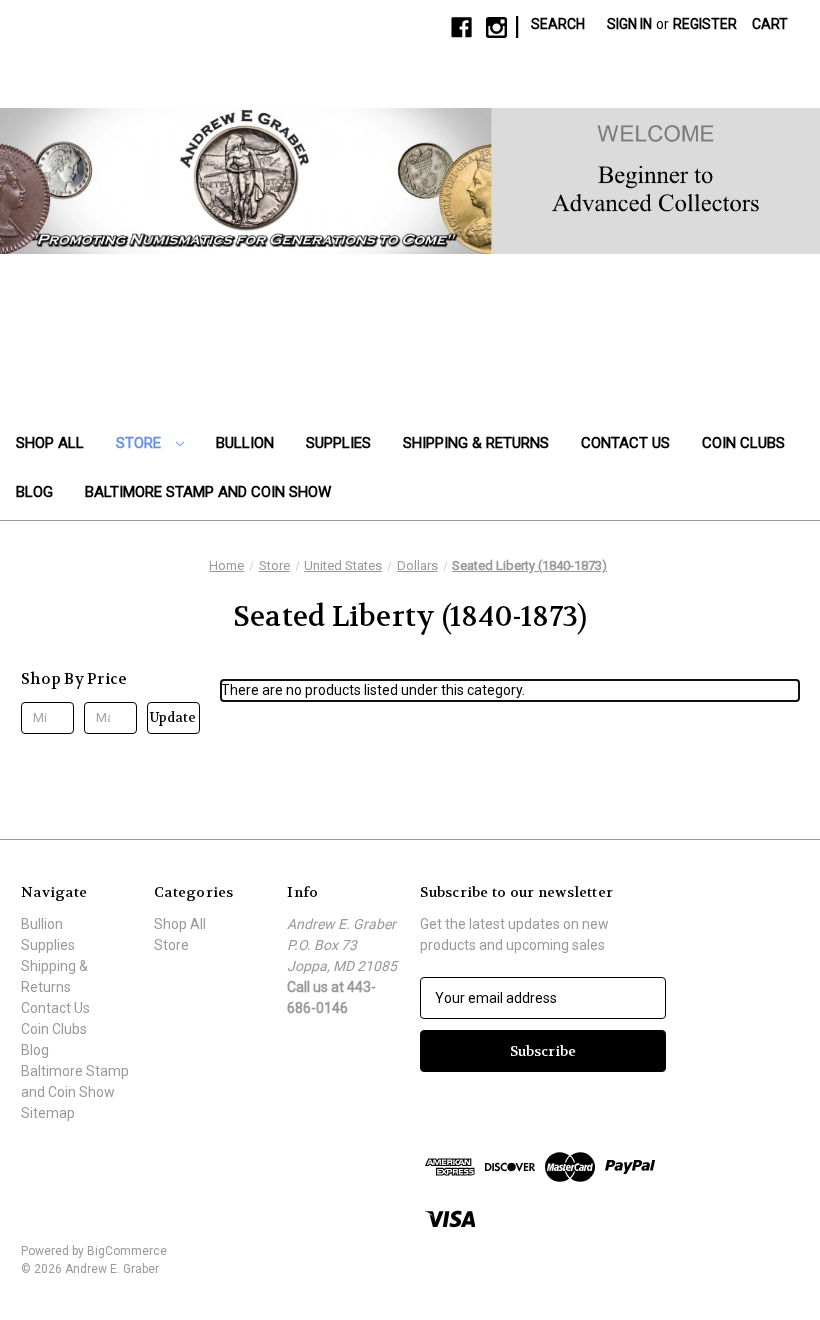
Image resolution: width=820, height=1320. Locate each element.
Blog (34, 492)
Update (173, 717)
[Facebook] (461, 27)
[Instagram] (496, 27)
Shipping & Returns (476, 443)
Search (558, 24)
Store (140, 443)
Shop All (50, 443)
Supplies (338, 443)
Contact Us (625, 443)
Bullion (245, 443)
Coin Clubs (743, 443)
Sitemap (48, 1113)
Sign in (629, 24)
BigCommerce (127, 1251)
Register (705, 24)
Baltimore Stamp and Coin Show (208, 492)
